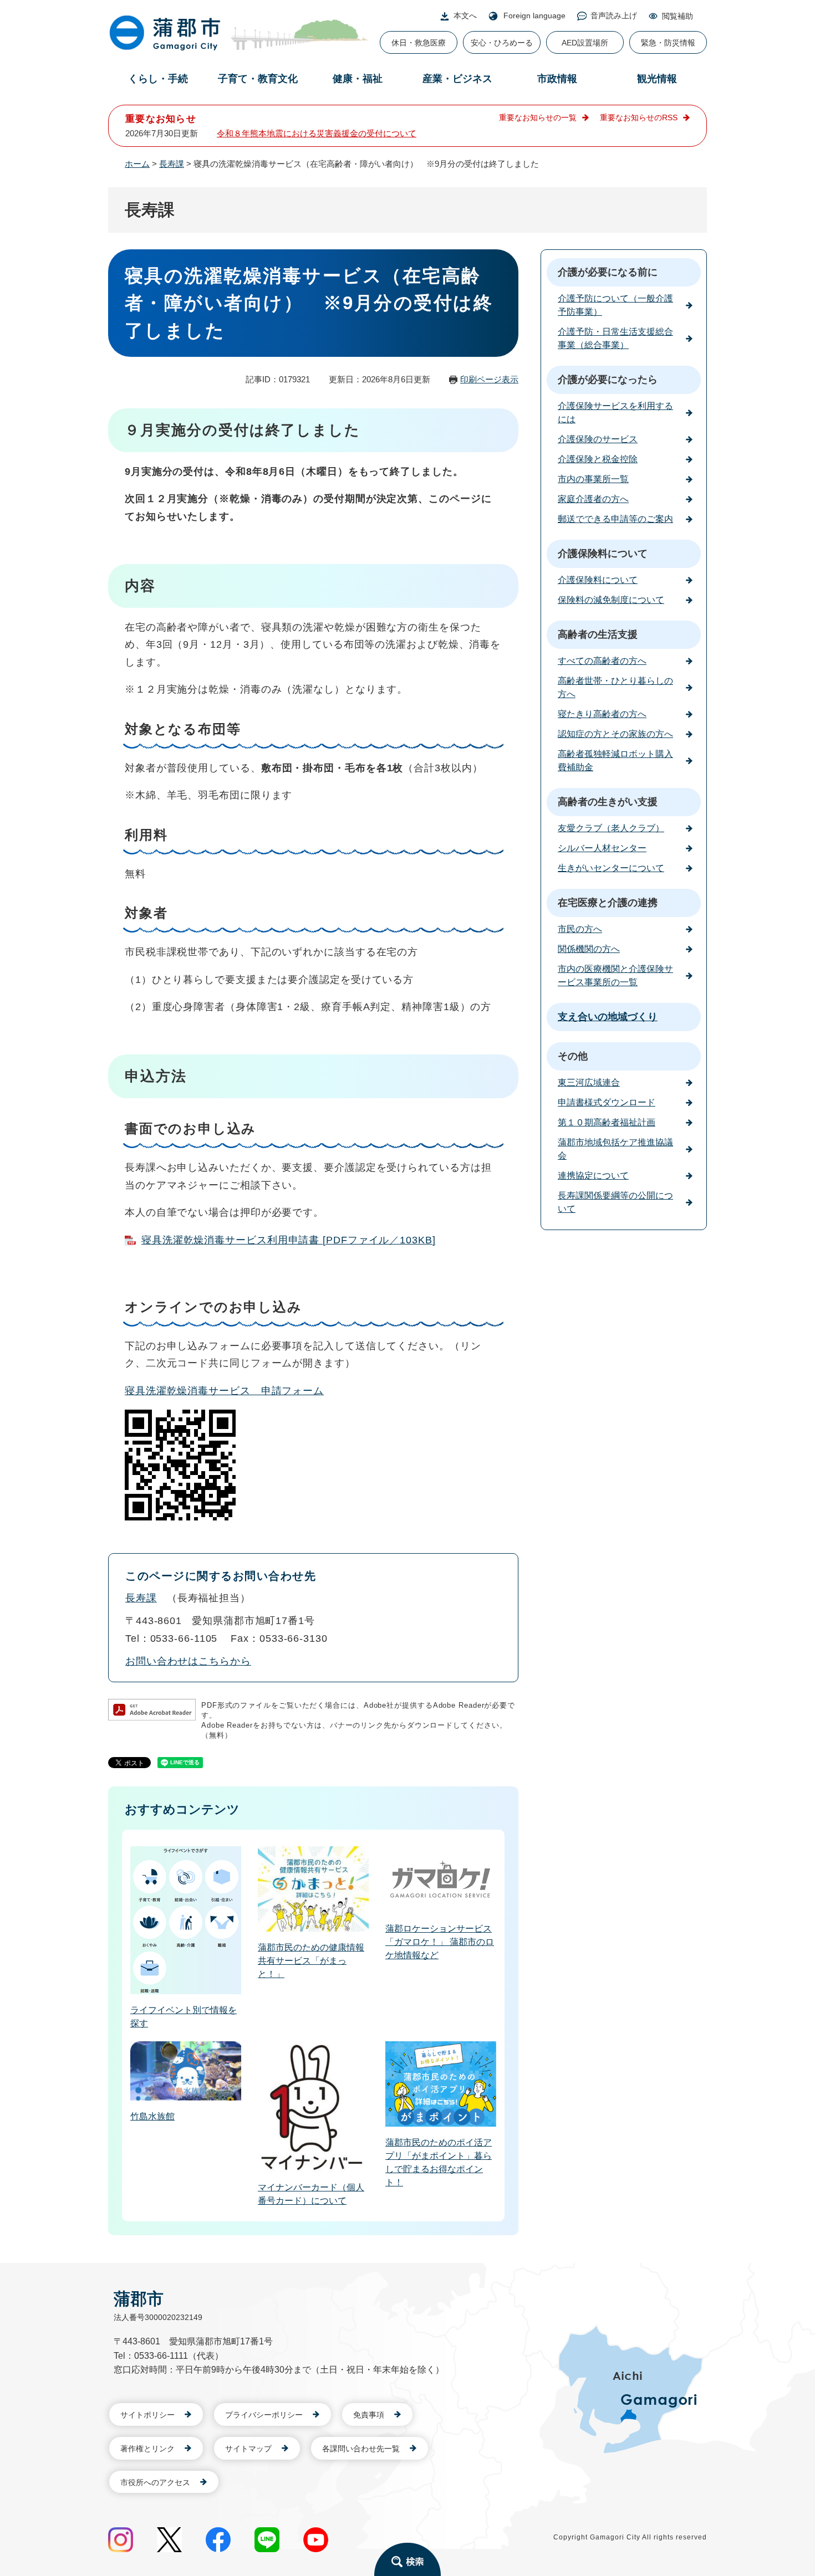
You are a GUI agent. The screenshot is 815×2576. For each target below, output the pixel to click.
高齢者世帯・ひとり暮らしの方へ (615, 687)
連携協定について (593, 1176)
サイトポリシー (147, 2415)
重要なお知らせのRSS (639, 117)
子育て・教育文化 (258, 79)
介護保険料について (603, 554)
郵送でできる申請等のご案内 (615, 519)
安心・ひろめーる (502, 43)
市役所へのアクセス (155, 2482)
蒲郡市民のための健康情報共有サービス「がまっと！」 (311, 1961)
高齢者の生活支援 (598, 634)
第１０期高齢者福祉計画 (607, 1122)
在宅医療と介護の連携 (608, 903)
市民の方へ (580, 929)
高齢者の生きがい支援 (608, 802)
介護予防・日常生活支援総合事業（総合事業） (615, 338)
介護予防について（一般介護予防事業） (615, 305)
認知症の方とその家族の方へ (615, 734)
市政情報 (557, 79)
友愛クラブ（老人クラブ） (611, 828)
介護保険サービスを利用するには (615, 413)
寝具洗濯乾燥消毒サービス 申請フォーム (224, 1391)
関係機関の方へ (589, 949)
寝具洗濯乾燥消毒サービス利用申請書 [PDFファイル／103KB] (289, 1240)
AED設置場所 (585, 43)
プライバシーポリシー (264, 2415)
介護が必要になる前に (608, 272)
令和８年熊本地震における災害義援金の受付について (317, 133)
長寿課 (172, 164)
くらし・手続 (158, 79)
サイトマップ (248, 2449)
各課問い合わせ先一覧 (361, 2449)
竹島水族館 (152, 2116)
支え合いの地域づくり (608, 1017)
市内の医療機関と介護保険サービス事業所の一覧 (615, 975)
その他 (573, 1056)
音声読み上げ (614, 16)
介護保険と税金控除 (598, 459)
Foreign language (534, 16)
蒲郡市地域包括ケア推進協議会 (615, 1149)
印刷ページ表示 (489, 379)
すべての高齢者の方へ (602, 661)
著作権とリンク (147, 2449)
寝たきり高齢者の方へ (602, 714)
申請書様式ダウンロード (607, 1102)
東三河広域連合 (589, 1082)
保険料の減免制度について (611, 600)
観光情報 (657, 79)
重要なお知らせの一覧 (538, 117)
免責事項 (369, 2415)
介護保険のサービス (598, 439)
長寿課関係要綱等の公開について (615, 1202)
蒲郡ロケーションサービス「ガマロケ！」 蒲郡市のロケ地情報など (440, 1942)
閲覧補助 (678, 16)
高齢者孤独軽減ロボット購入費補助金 (615, 760)
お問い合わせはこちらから (188, 1661)
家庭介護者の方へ (593, 499)
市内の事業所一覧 (593, 479)
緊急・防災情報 (668, 43)
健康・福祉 (358, 79)
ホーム (137, 164)
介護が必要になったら (608, 380)
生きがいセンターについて (611, 868)
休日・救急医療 (419, 43)
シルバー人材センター (602, 848)
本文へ (465, 16)
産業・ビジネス (457, 79)
